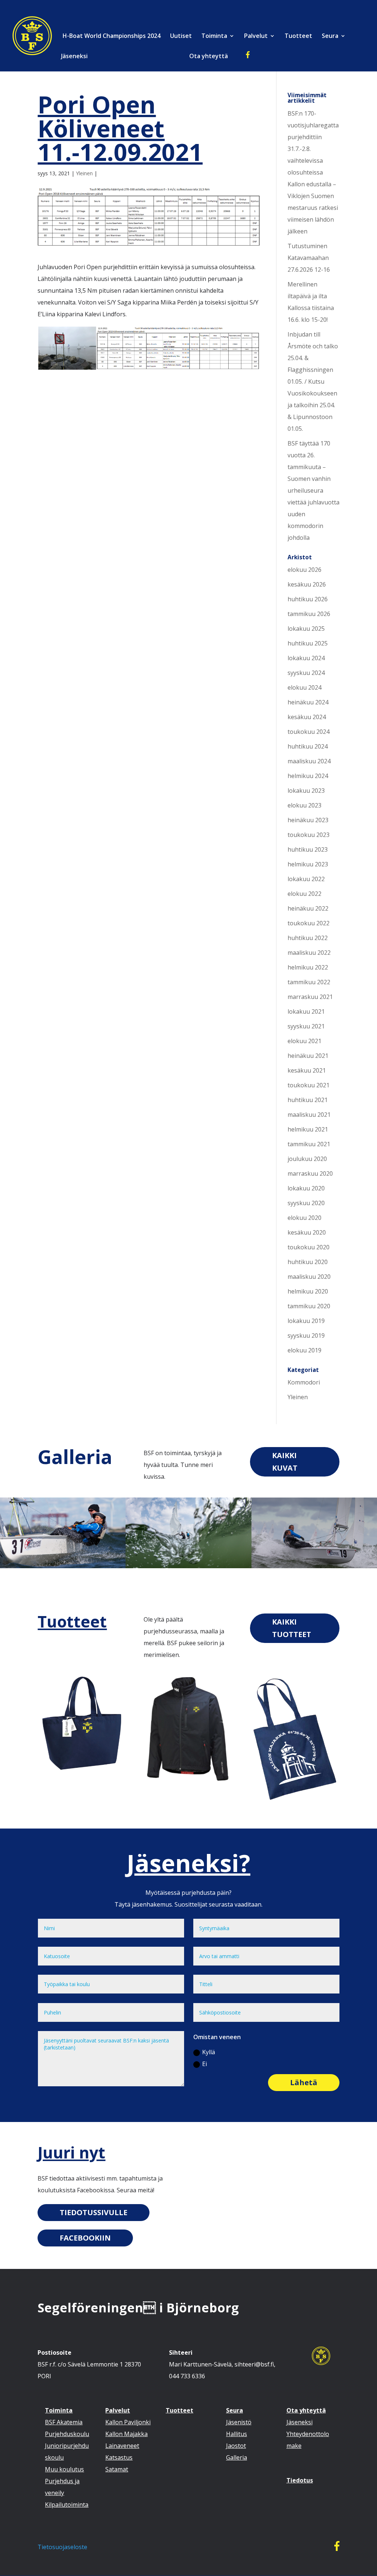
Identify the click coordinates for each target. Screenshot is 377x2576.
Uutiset (181, 36)
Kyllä (209, 2052)
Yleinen (84, 173)
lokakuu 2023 (306, 791)
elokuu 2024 (304, 687)
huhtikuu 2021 (308, 1100)
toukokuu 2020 (309, 1247)
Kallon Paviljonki (128, 2422)
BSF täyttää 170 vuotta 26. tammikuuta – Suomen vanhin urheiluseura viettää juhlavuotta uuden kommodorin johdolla (313, 490)
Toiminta (214, 36)
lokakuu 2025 (306, 629)
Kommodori (304, 1382)
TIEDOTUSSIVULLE (94, 2212)
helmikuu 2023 (308, 864)
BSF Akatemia (64, 2422)
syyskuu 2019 (306, 1335)
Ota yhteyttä (209, 57)
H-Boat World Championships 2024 (111, 36)
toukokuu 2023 (309, 835)
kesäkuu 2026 (307, 584)
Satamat (117, 2469)
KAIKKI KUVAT (285, 1462)
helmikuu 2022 (308, 967)
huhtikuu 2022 (308, 938)
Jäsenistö (239, 2422)
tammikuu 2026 (309, 614)
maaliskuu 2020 (309, 1277)
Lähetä (304, 2082)
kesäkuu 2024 (307, 717)
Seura (330, 36)
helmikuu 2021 (308, 1129)
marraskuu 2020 (310, 1173)
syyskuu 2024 (306, 673)
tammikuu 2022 (309, 982)
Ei (205, 2064)
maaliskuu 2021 (309, 1115)
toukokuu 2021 (309, 1085)
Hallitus (237, 2434)
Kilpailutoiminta (67, 2505)
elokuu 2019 (304, 1350)
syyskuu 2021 (306, 1026)
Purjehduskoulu (67, 2434)
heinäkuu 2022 (308, 908)
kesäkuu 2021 (307, 1070)
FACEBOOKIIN (85, 2238)
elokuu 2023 (304, 805)
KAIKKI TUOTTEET (292, 1628)
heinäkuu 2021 (308, 1056)
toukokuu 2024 (309, 732)
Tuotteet (298, 36)
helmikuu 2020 (308, 1291)
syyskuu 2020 (306, 1203)
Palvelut (256, 36)
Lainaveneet (122, 2446)
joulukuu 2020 (307, 1159)
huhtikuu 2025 (308, 643)
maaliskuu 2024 (309, 761)
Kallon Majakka (126, 2434)
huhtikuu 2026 (308, 599)
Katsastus (119, 2457)
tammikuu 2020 (309, 1306)
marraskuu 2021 (310, 997)
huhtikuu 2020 (308, 1262)
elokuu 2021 (304, 1041)
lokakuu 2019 (306, 1321)
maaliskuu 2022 (309, 953)
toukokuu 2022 (309, 923)
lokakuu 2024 (306, 658)
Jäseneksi (74, 57)
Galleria (75, 1456)
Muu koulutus (64, 2469)
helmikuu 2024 (308, 776)
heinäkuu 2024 (308, 702)
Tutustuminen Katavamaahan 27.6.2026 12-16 (309, 258)
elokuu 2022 (304, 894)
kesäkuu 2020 (307, 1232)
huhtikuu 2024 (308, 746)
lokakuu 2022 (306, 879)
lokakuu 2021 (306, 1011)
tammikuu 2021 (309, 1144)
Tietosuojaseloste (62, 2547)
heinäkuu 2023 (308, 820)
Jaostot (236, 2446)
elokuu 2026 (304, 570)
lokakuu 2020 (306, 1188)
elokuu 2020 (304, 1218)
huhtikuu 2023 (308, 849)
